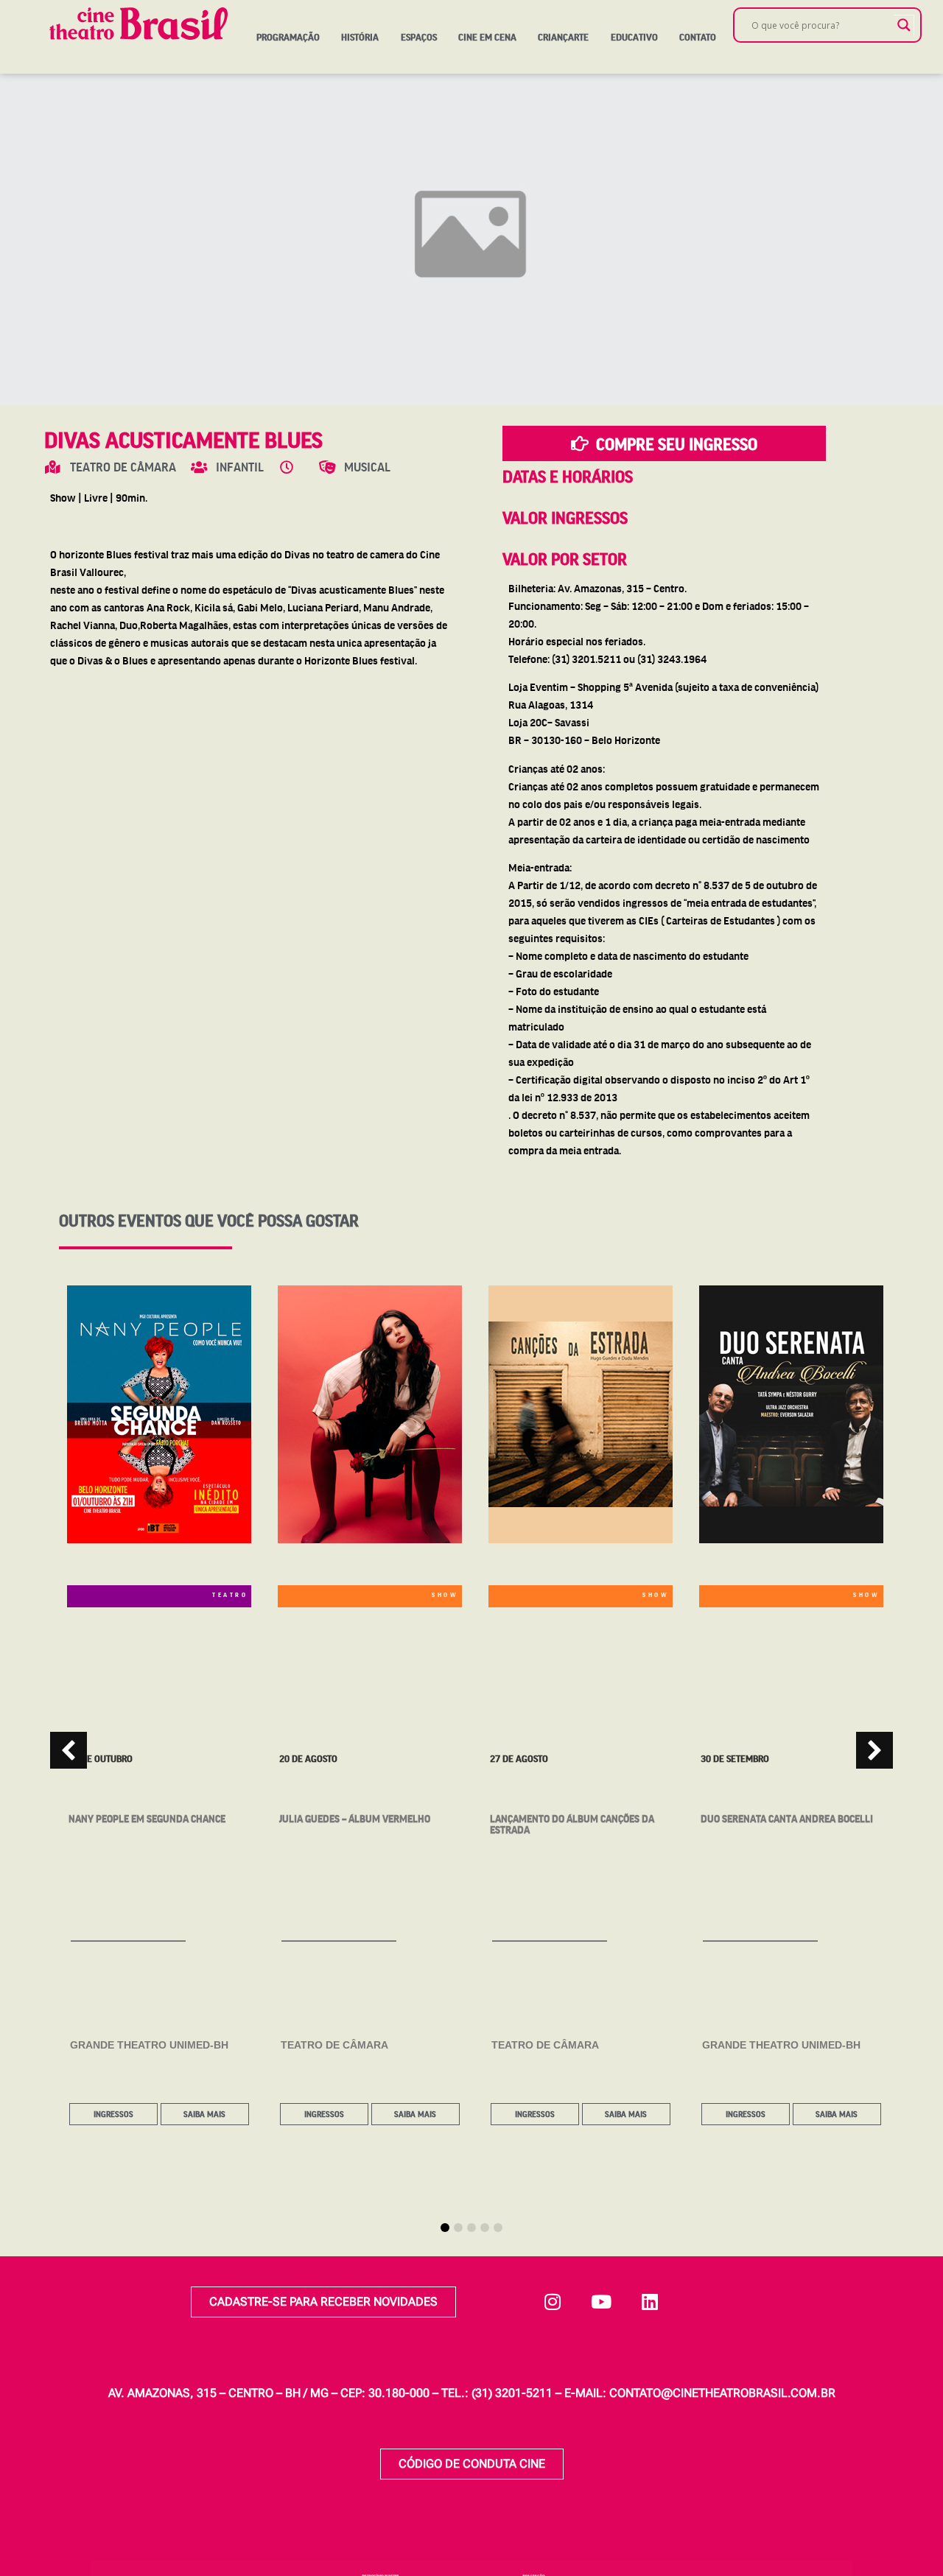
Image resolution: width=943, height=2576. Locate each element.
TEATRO (230, 1594)
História (360, 37)
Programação (288, 37)
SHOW (445, 1594)
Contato (698, 37)
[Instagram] (553, 2302)
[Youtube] (601, 2302)
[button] (874, 1750)
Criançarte (563, 37)
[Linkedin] (650, 2302)
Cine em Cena (487, 37)
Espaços (419, 37)
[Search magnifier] (904, 25)
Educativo (634, 37)
